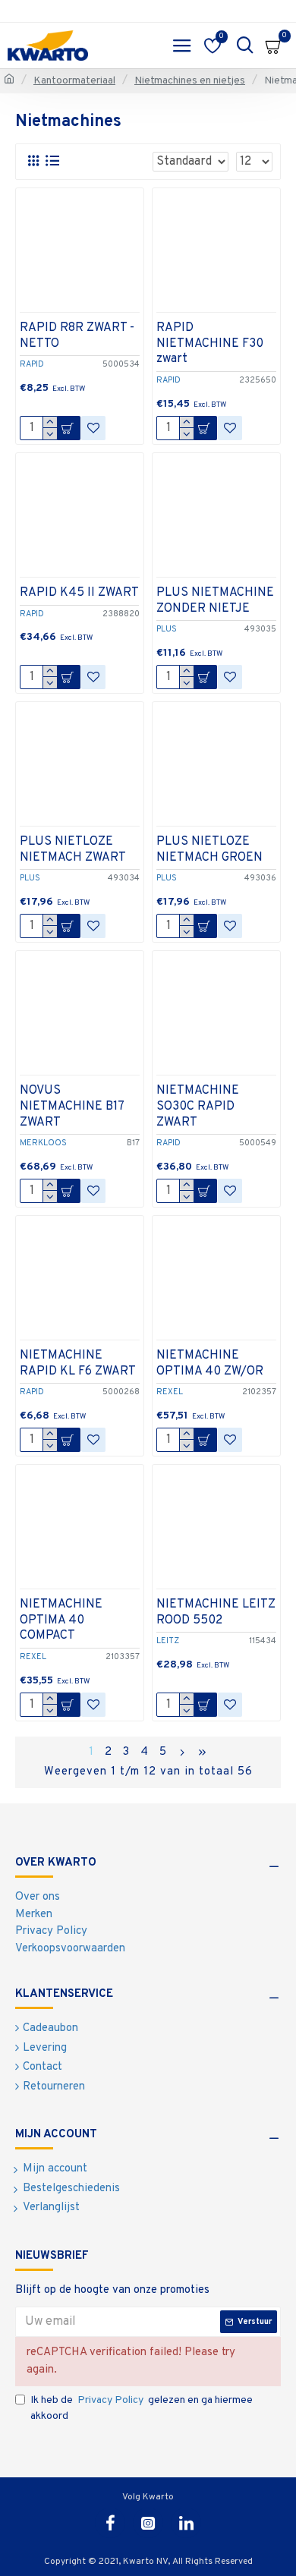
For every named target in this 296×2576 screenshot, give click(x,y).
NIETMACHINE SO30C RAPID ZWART (198, 1107)
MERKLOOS (43, 1143)
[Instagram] (148, 2523)
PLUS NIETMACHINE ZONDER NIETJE (215, 601)
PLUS (167, 629)
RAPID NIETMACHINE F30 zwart (210, 344)
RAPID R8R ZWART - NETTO (77, 336)
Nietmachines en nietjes (190, 81)
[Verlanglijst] (93, 428)
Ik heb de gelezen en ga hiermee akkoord (142, 2408)
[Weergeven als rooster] (33, 161)
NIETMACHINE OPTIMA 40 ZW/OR (210, 1364)
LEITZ (168, 1641)
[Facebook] (110, 2523)
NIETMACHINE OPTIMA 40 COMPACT (61, 1620)
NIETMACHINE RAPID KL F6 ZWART (78, 1364)
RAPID (32, 364)
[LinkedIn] (186, 2523)
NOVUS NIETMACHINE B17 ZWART (72, 1107)
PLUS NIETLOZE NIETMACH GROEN (209, 850)
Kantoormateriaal (74, 81)
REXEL (170, 1392)
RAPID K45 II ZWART (79, 593)
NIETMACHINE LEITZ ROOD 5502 (216, 1612)
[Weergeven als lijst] (52, 161)
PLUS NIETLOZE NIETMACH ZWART (73, 850)
